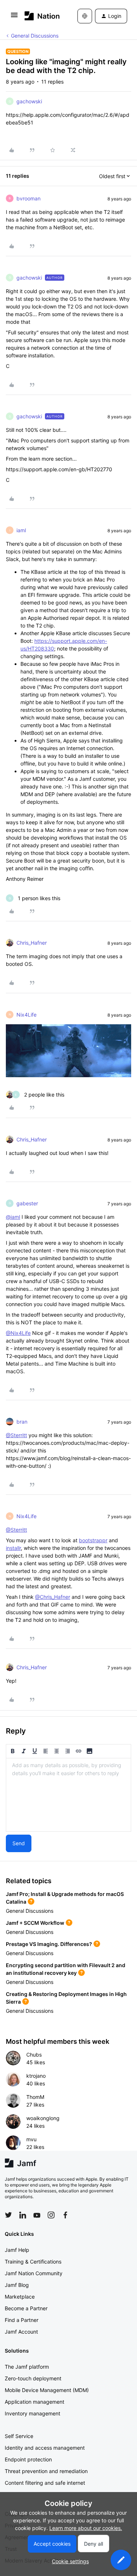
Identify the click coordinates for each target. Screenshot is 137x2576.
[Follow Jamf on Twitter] (8, 2215)
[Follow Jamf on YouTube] (37, 2215)
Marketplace (20, 2297)
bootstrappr (93, 1540)
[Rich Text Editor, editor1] (68, 1795)
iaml (21, 530)
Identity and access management (45, 2448)
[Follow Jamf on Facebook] (65, 2215)
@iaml (13, 1217)
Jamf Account (21, 2332)
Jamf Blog (17, 2285)
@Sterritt (16, 1435)
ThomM (35, 2097)
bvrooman (28, 198)
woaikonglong (43, 2118)
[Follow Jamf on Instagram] (51, 2215)
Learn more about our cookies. (86, 2528)
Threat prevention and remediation (46, 2471)
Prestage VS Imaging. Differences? (49, 1944)
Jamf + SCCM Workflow (35, 1923)
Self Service (19, 2436)
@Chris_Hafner (53, 1597)
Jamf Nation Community (34, 2273)
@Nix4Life (18, 1333)
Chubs (34, 2055)
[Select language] (85, 16)
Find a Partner (22, 2320)
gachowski (29, 101)
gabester (27, 1203)
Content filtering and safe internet (45, 2483)
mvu (31, 2139)
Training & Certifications (33, 2262)
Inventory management (33, 2413)
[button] (14, 17)
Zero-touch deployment (33, 2378)
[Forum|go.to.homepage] (40, 16)
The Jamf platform (27, 2367)
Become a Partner (26, 2308)
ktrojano (36, 2076)
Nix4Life (26, 1015)
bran (22, 1422)
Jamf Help (17, 2250)
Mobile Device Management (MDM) (47, 2390)
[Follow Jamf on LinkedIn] (23, 2215)
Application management (35, 2402)
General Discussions (35, 36)
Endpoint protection (28, 2459)
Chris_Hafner (32, 943)
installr (13, 1548)
